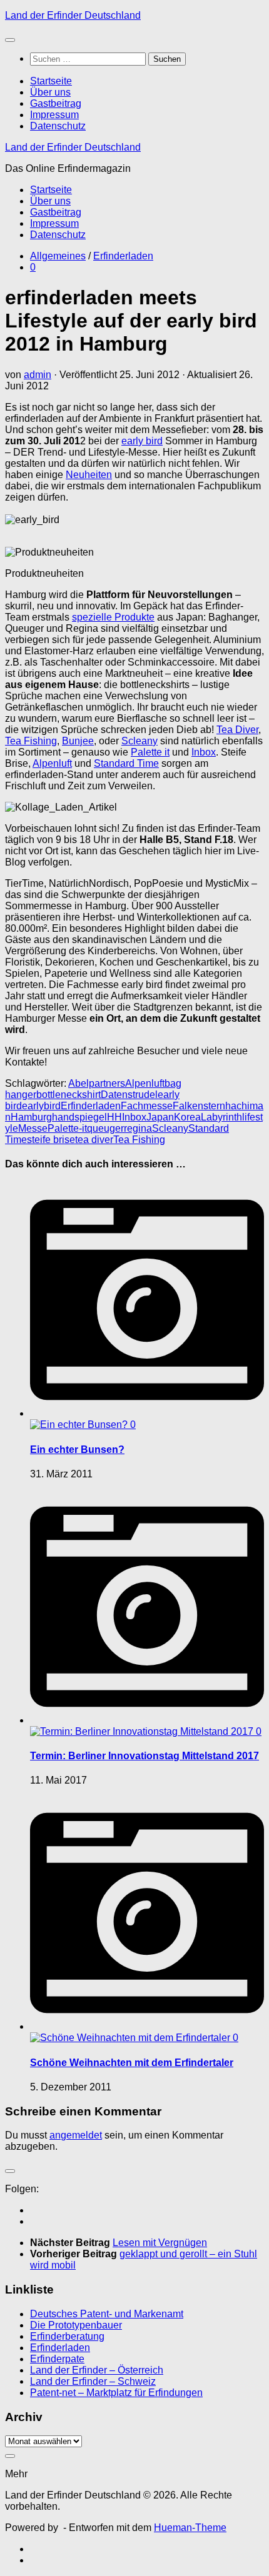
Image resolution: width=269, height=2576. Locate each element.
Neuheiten (89, 475)
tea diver (94, 1140)
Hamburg (31, 1117)
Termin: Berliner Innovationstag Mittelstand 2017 (145, 1756)
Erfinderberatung (67, 2336)
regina (138, 1128)
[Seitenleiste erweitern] (10, 2171)
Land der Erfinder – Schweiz (93, 2381)
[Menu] (10, 40)
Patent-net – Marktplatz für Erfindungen (116, 2393)
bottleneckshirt (69, 1095)
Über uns (50, 92)
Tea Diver (237, 730)
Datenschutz (58, 126)
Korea (187, 1117)
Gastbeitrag (56, 103)
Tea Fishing (31, 741)
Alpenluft (52, 763)
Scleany (140, 741)
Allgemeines (58, 256)
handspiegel (79, 1117)
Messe (33, 1128)
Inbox (204, 752)
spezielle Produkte (113, 617)
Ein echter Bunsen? (77, 1450)
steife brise (51, 1140)
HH (114, 1117)
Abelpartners (97, 1083)
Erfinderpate (57, 2359)
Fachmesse (147, 1106)
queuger (105, 1128)
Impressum (54, 115)
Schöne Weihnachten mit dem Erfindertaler (132, 2063)
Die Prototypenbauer (76, 2325)
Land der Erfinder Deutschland (73, 15)
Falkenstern (199, 1106)
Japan (160, 1117)
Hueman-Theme (190, 2528)
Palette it (150, 752)
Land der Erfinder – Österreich (97, 2370)
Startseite (51, 81)
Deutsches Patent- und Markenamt (107, 2314)
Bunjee (78, 741)
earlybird (41, 1106)
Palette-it (67, 1128)
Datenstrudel (129, 1095)
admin (38, 375)
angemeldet (76, 2135)
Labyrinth (221, 1117)
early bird (142, 441)
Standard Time (126, 763)
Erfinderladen (123, 256)
